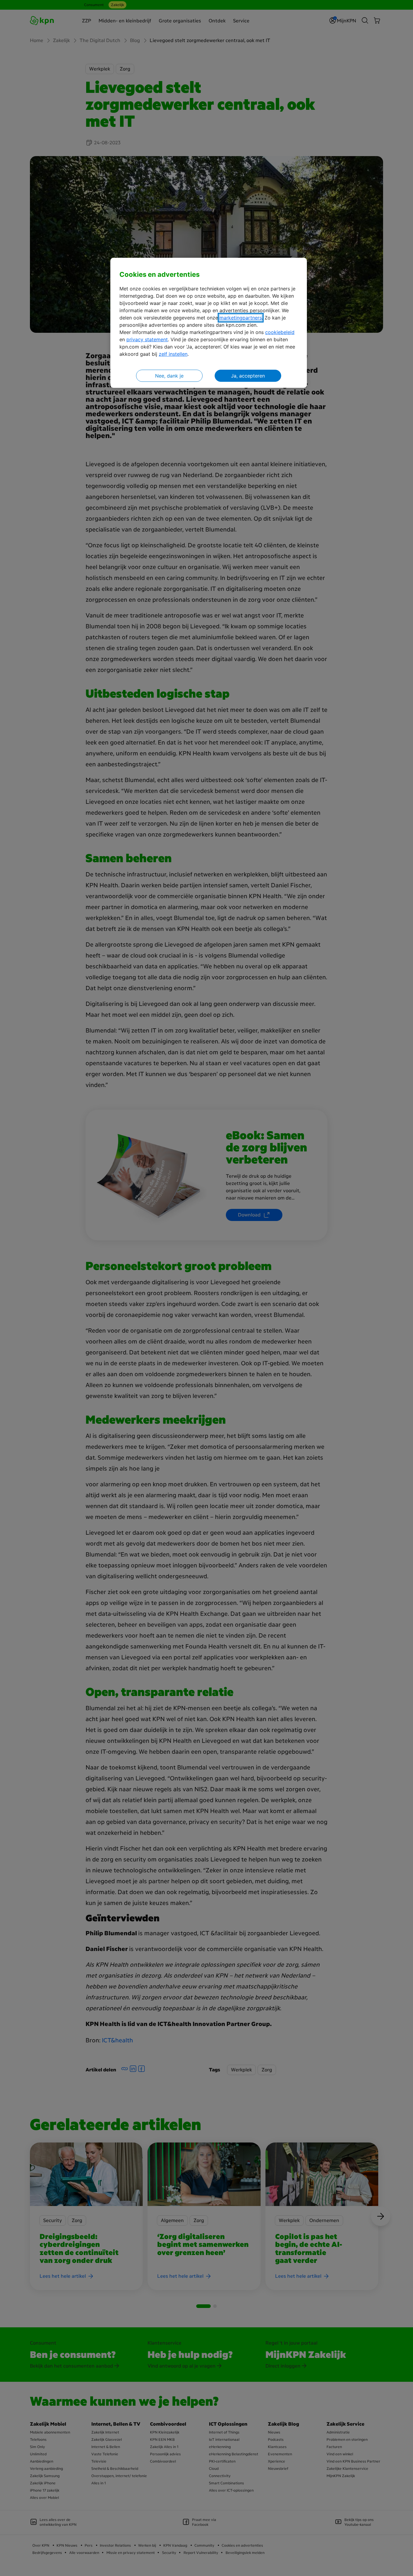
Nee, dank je (169, 376)
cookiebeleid (280, 332)
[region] (209, 323)
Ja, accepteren (248, 376)
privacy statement (147, 339)
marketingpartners (241, 318)
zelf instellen (173, 354)
